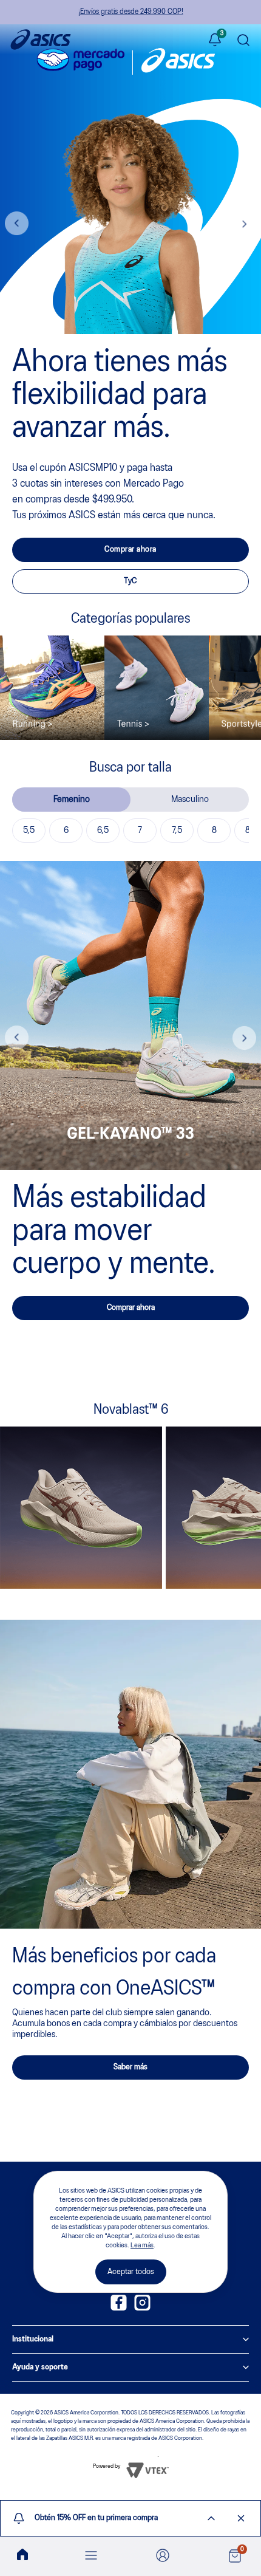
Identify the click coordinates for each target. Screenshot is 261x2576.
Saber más (130, 2067)
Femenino (72, 800)
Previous (17, 224)
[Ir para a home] (22, 2555)
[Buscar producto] (243, 41)
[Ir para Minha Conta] (163, 2556)
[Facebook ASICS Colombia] (119, 2308)
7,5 (177, 831)
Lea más (142, 2245)
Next (244, 224)
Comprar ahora (130, 550)
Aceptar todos (131, 2272)
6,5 (103, 831)
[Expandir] (211, 2518)
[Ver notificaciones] (215, 41)
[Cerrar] (241, 2518)
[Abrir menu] (91, 2556)
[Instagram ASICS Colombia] (142, 2308)
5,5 (29, 831)
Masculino (190, 800)
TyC (130, 581)
